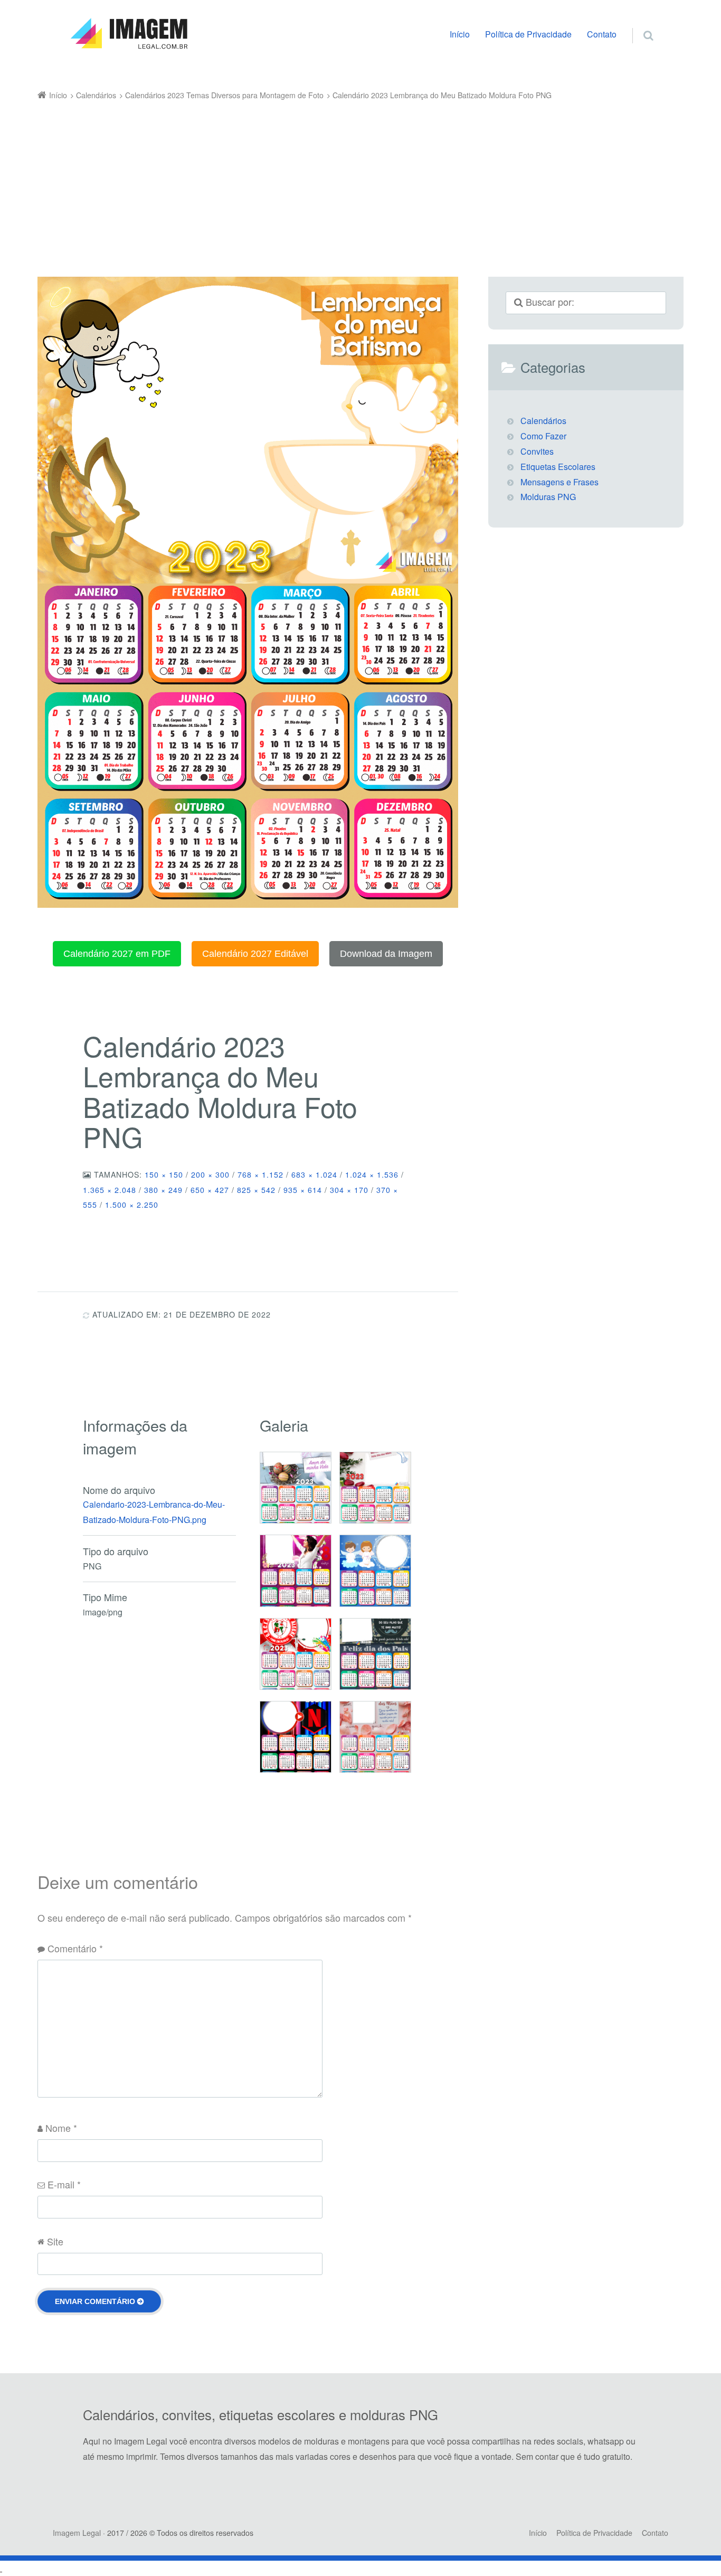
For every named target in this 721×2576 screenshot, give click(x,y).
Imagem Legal (77, 2533)
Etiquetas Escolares (558, 467)
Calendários (543, 421)
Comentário (75, 1948)
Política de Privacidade (528, 34)
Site (55, 2241)
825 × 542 (256, 1190)
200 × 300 (210, 1174)
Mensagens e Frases (559, 482)
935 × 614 (303, 1190)
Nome (61, 2128)
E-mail (64, 2184)
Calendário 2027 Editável (255, 954)
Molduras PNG (548, 497)
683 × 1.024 (314, 1174)
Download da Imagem (386, 954)
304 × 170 (349, 1190)
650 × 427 (210, 1190)
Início (460, 34)
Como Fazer (543, 436)
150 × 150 (164, 1174)
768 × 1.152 (260, 1174)
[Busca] (638, 24)
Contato (602, 34)
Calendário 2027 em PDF (117, 954)
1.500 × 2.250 (132, 1205)
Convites (537, 451)
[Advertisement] (345, 182)
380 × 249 (163, 1190)
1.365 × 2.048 (110, 1190)
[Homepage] (129, 34)
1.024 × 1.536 (372, 1174)
